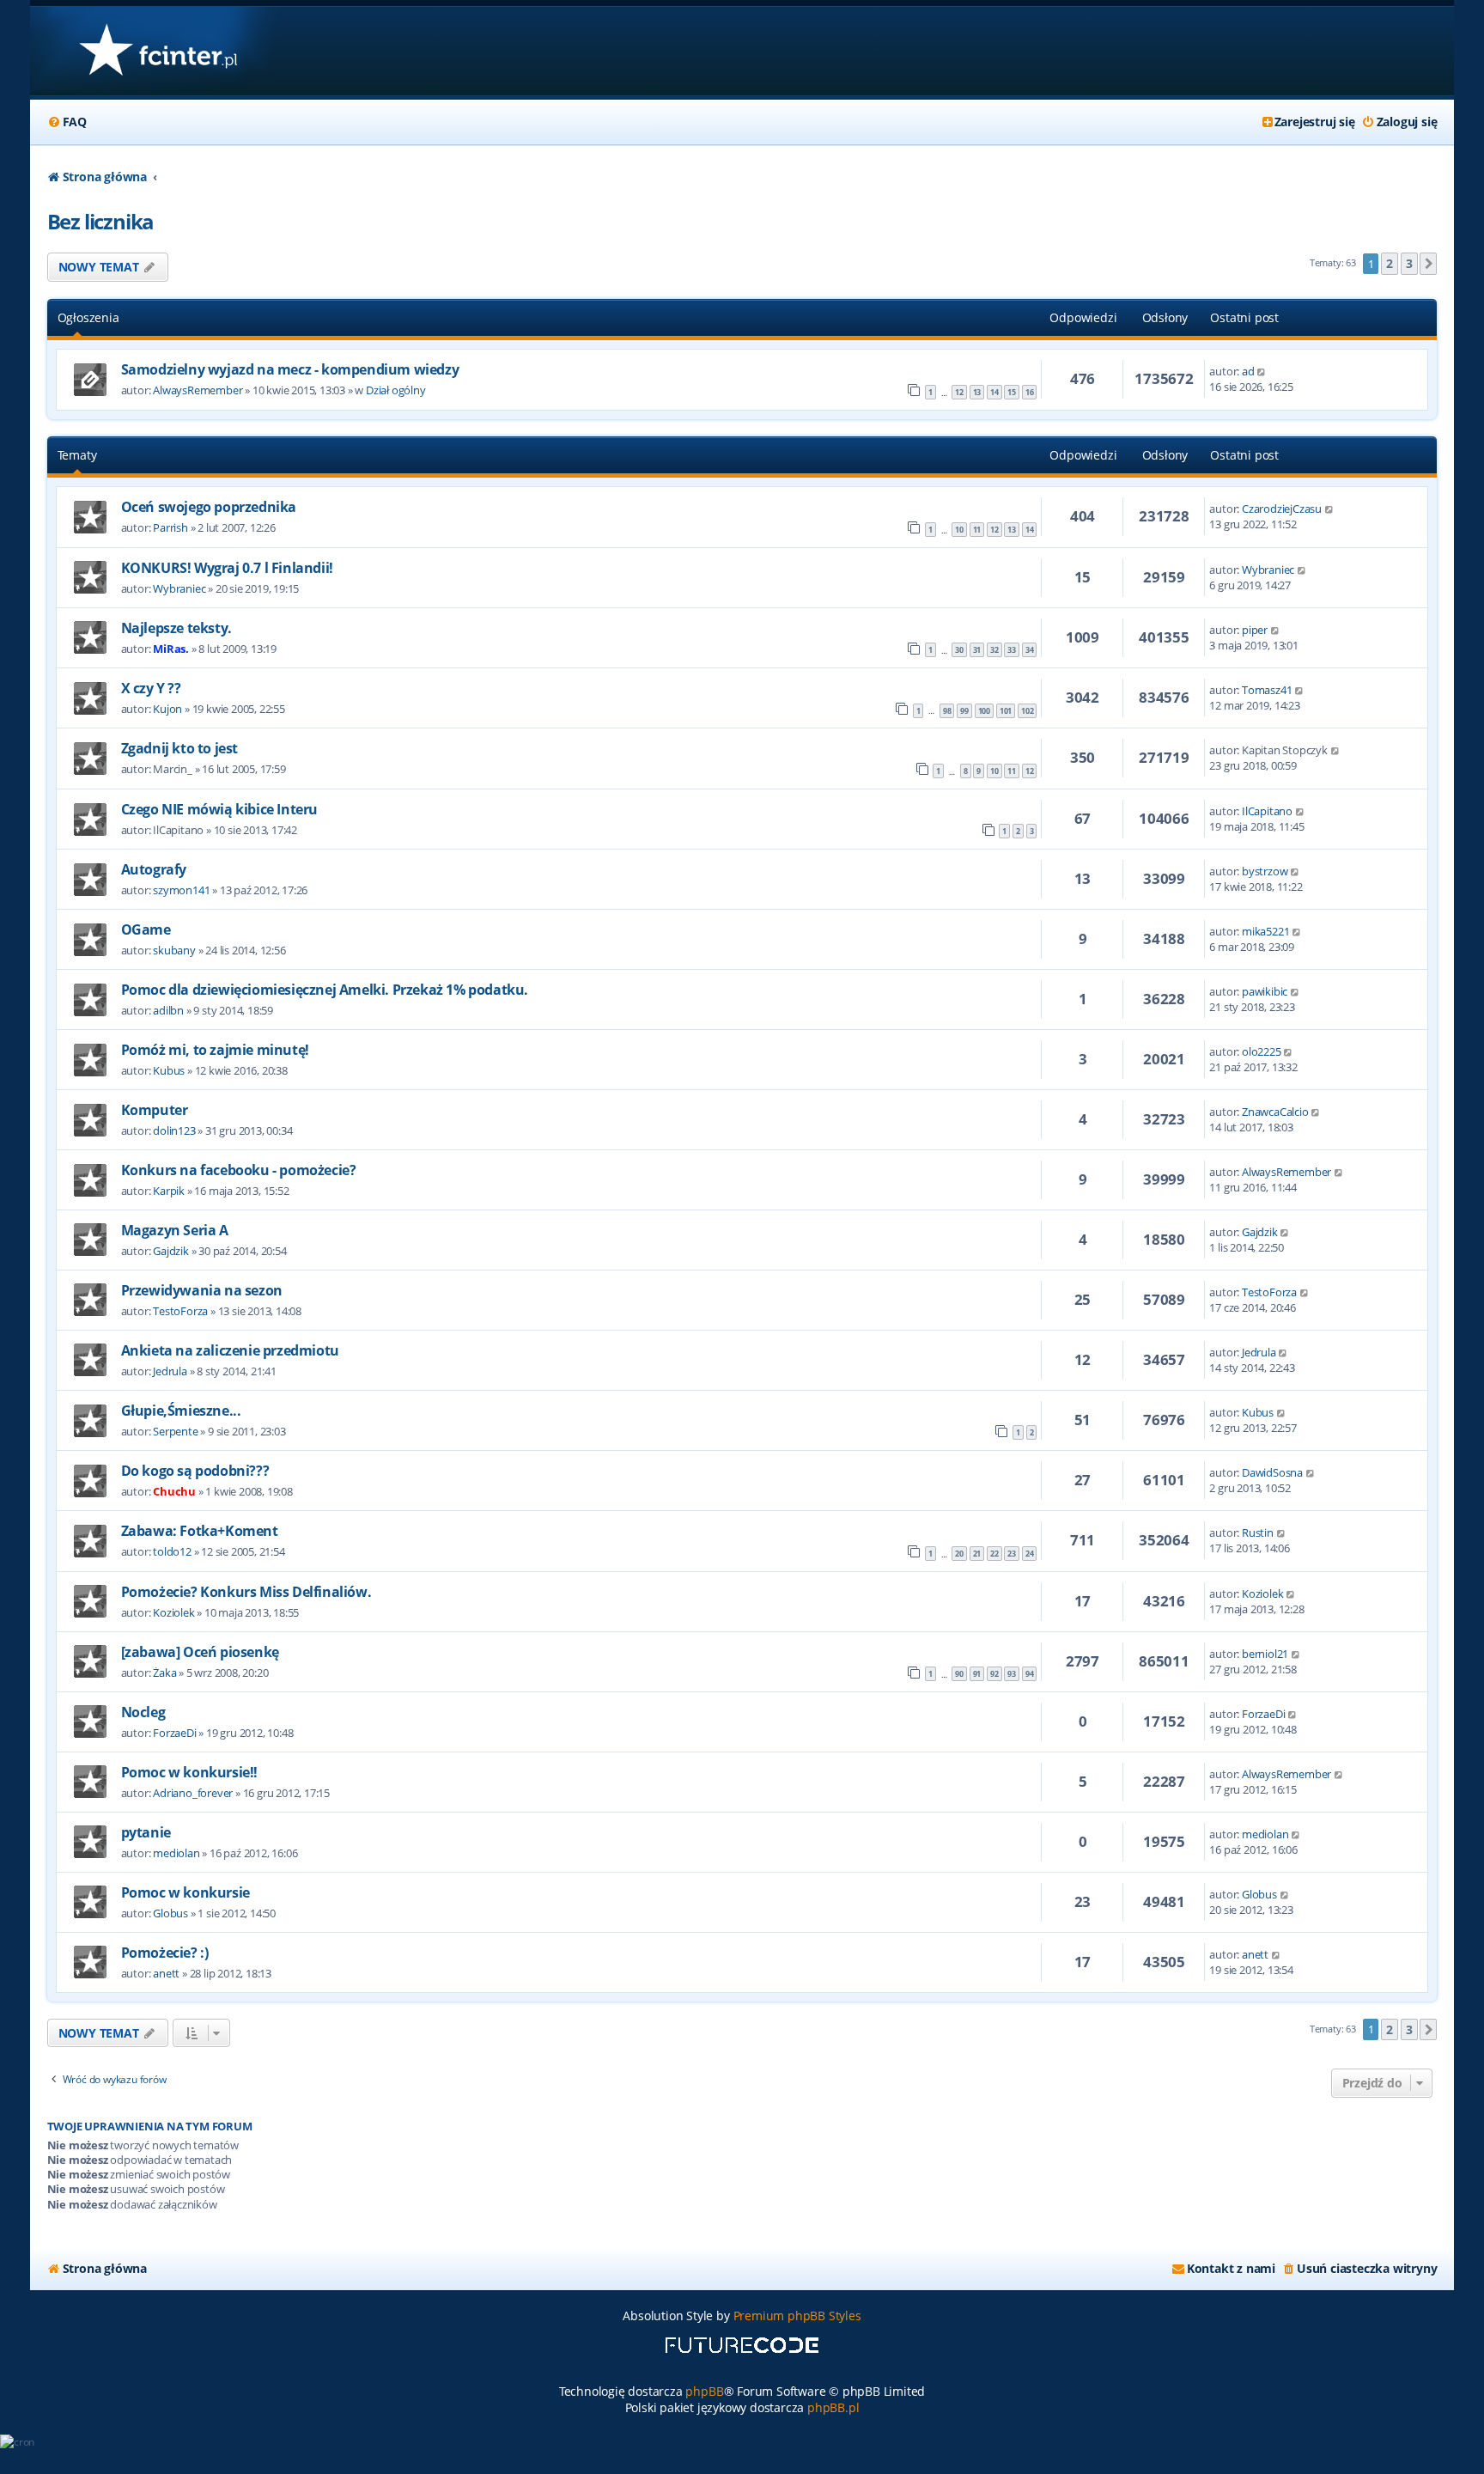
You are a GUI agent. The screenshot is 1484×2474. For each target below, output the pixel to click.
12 (959, 392)
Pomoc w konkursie (185, 1892)
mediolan (176, 1853)
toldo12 (172, 1551)
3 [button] (1409, 263)
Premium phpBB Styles (797, 2316)
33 (1012, 650)
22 (994, 1554)
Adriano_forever (193, 1793)
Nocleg (143, 1712)
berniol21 (1265, 1654)
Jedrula (170, 1371)
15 (1012, 392)
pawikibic (1265, 991)
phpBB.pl (833, 2407)
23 (1012, 1554)
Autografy (154, 869)
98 (947, 711)
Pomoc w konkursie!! (189, 1772)
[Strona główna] (158, 51)
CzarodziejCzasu (1282, 509)
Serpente (175, 1431)
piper (1255, 630)
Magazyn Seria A (175, 1230)
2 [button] (1390, 263)
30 (959, 650)
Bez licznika (101, 221)
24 (1030, 1554)
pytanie (146, 1832)
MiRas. (171, 649)
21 (977, 1554)
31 (977, 650)
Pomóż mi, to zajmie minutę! (215, 1050)
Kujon (167, 709)
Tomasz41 (1267, 690)
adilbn (168, 1010)
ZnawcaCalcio (1275, 1112)
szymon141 (181, 890)
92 (994, 1674)
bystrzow (1265, 871)
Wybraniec (179, 588)
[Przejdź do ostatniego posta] (1262, 371)
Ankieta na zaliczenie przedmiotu (230, 1350)
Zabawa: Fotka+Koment (200, 1531)
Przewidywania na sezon (202, 1290)
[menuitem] (67, 122)
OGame (146, 929)
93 (1012, 1674)
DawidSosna (1272, 1472)
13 (977, 392)
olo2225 (1262, 1051)
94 (1030, 1674)
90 (959, 1674)
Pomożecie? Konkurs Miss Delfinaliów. (246, 1592)
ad (1248, 371)
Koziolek (173, 1612)
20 (959, 1554)
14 (994, 392)
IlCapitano (1267, 811)
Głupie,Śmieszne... (181, 1411)
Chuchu (174, 1491)
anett (166, 1973)
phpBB (704, 2391)
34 (1030, 650)
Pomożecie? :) (165, 1953)
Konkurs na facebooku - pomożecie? (239, 1170)
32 (994, 650)
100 (984, 711)
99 (964, 711)
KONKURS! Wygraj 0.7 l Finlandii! (227, 568)
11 (977, 530)
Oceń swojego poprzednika (209, 507)
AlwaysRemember (198, 390)
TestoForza (180, 1311)
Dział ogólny (396, 390)
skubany (174, 950)
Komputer (155, 1110)
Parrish (170, 527)
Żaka (164, 1673)
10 (959, 530)
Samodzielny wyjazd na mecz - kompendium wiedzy (290, 369)
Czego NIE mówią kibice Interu (219, 809)
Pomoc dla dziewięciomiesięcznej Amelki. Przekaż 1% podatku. (325, 990)
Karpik (169, 1191)
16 (1030, 392)
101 (1006, 711)
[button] (1428, 264)
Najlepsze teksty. (176, 628)
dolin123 (174, 1130)
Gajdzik (171, 1251)
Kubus (169, 1070)
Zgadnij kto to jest (179, 748)
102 (1027, 711)
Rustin (1258, 1533)
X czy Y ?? (151, 688)
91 (977, 1674)
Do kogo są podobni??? (195, 1471)
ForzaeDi (174, 1733)
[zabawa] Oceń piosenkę (200, 1652)
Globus (170, 1913)
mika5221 (1265, 931)
